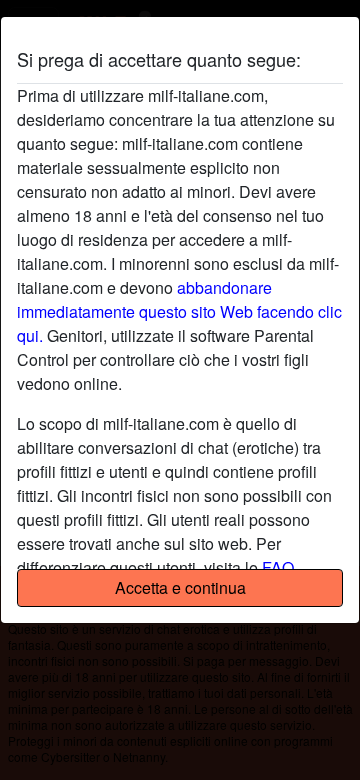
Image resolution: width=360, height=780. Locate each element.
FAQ (278, 567)
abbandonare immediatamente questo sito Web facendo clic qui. (179, 311)
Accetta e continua (180, 587)
